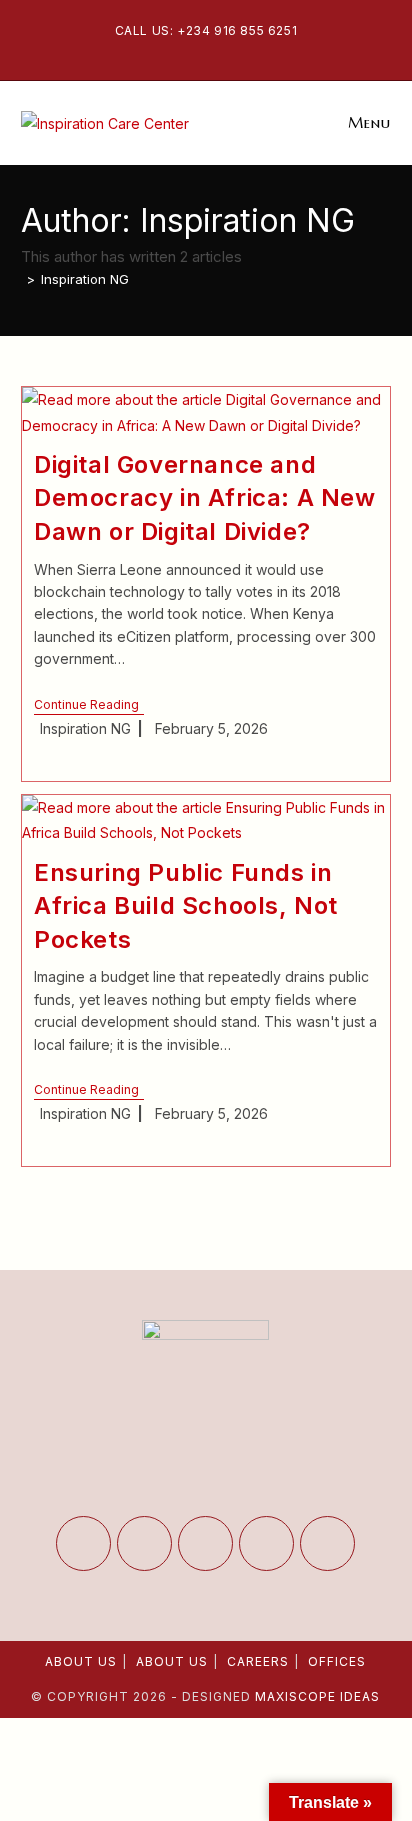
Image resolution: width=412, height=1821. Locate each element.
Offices (337, 1661)
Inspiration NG (85, 279)
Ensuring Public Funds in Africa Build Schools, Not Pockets (186, 906)
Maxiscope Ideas (317, 1696)
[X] (83, 1543)
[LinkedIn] (266, 1543)
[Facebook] (144, 1543)
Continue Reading (89, 706)
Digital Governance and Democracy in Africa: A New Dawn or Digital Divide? (205, 498)
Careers (258, 1661)
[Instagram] (205, 1543)
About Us (81, 1661)
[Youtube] (327, 1543)
